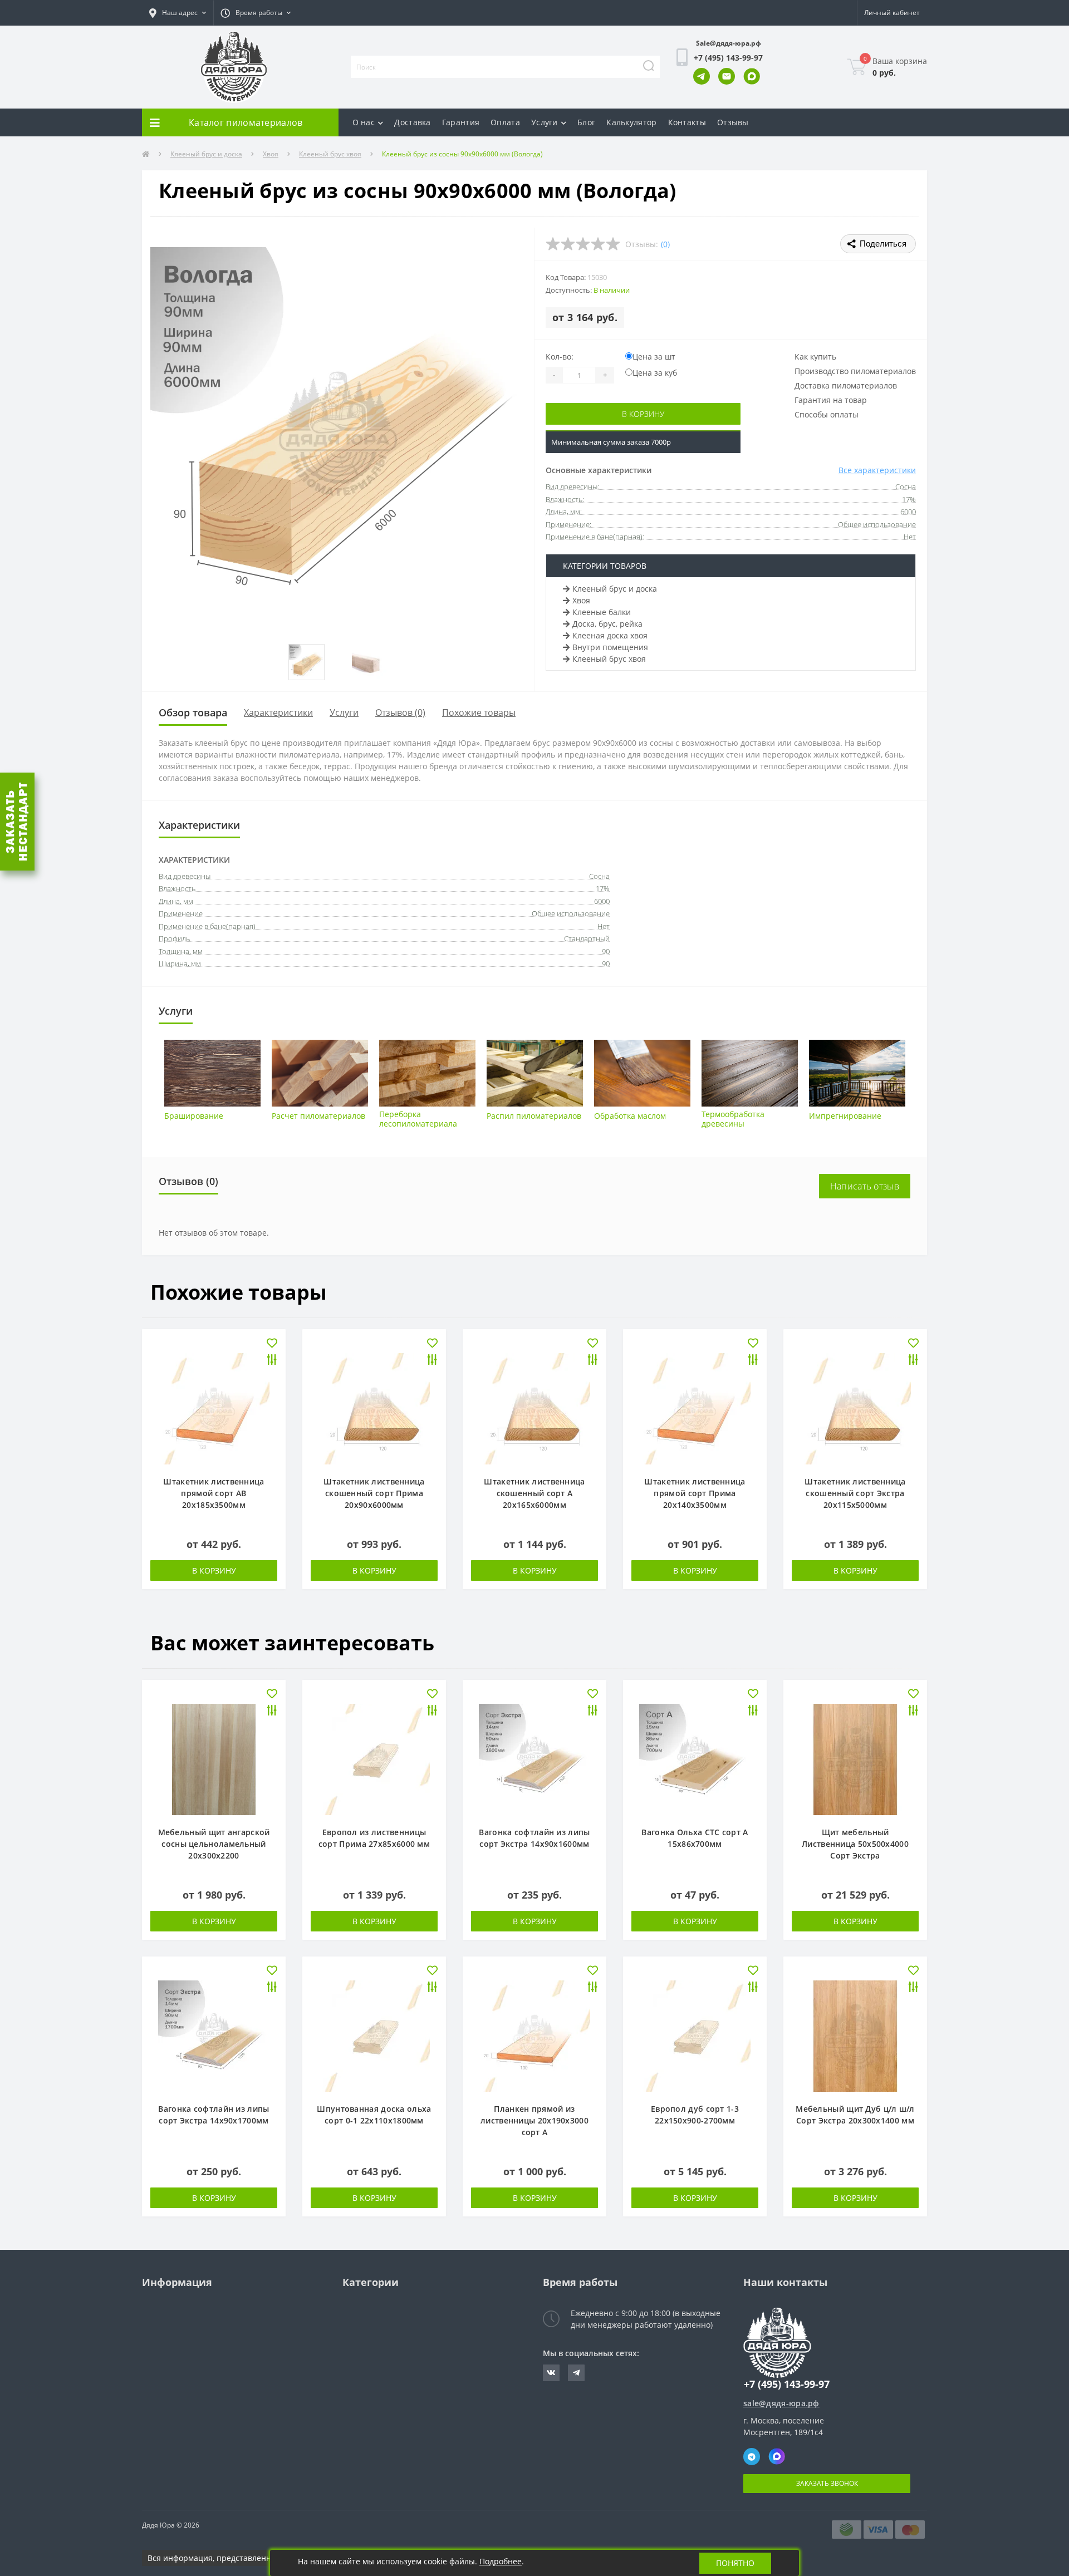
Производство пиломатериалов (855, 371)
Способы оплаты (827, 414)
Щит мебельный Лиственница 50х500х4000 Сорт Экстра (855, 1844)
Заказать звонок (827, 2483)
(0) (665, 244)
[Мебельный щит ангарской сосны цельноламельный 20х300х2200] (214, 1759)
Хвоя (271, 154)
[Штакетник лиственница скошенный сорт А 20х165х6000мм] (534, 1408)
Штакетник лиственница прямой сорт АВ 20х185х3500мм (214, 1493)
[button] (178, 13)
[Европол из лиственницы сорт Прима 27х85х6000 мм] (374, 1759)
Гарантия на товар (831, 400)
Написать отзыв (865, 1186)
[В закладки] (272, 1344)
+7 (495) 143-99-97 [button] (787, 2384)
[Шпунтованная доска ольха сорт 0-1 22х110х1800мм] (374, 2035)
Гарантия (461, 122)
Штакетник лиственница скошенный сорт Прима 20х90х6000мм (374, 1493)
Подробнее (501, 2561)
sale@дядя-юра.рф (781, 2403)
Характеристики (278, 712)
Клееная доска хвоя (610, 635)
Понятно (735, 2563)
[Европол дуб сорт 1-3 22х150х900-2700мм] (695, 2035)
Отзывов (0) (400, 712)
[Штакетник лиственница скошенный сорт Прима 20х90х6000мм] (374, 1408)
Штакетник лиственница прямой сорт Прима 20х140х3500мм (695, 1493)
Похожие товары (479, 712)
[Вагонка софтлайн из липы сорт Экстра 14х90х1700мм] (214, 2035)
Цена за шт (654, 357)
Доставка (412, 122)
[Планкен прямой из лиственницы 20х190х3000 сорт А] (534, 2035)
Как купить (815, 357)
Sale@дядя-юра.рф (729, 43)
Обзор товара (193, 712)
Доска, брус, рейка (607, 624)
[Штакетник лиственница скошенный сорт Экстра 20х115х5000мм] (855, 1408)
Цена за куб (655, 373)
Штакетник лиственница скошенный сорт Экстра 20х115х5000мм (855, 1493)
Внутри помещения (610, 647)
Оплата (505, 122)
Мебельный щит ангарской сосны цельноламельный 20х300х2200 (214, 1844)
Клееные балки (602, 612)
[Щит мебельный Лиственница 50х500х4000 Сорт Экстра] (855, 1759)
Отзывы (733, 122)
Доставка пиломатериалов (846, 385)
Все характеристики (877, 470)
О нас (364, 122)
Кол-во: (560, 357)
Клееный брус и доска (206, 154)
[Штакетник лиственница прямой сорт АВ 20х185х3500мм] (214, 1408)
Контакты (687, 122)
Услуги (545, 122)
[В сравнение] (272, 1361)
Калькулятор (631, 122)
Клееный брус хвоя (330, 154)
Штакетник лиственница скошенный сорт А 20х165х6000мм (534, 1493)
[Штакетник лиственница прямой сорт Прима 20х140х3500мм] (695, 1408)
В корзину (643, 414)
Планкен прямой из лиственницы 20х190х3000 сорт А (534, 2120)
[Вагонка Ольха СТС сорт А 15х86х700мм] (695, 1759)
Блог (586, 122)
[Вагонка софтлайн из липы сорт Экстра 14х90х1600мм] (534, 1759)
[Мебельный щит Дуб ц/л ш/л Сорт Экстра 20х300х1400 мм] (855, 2035)
